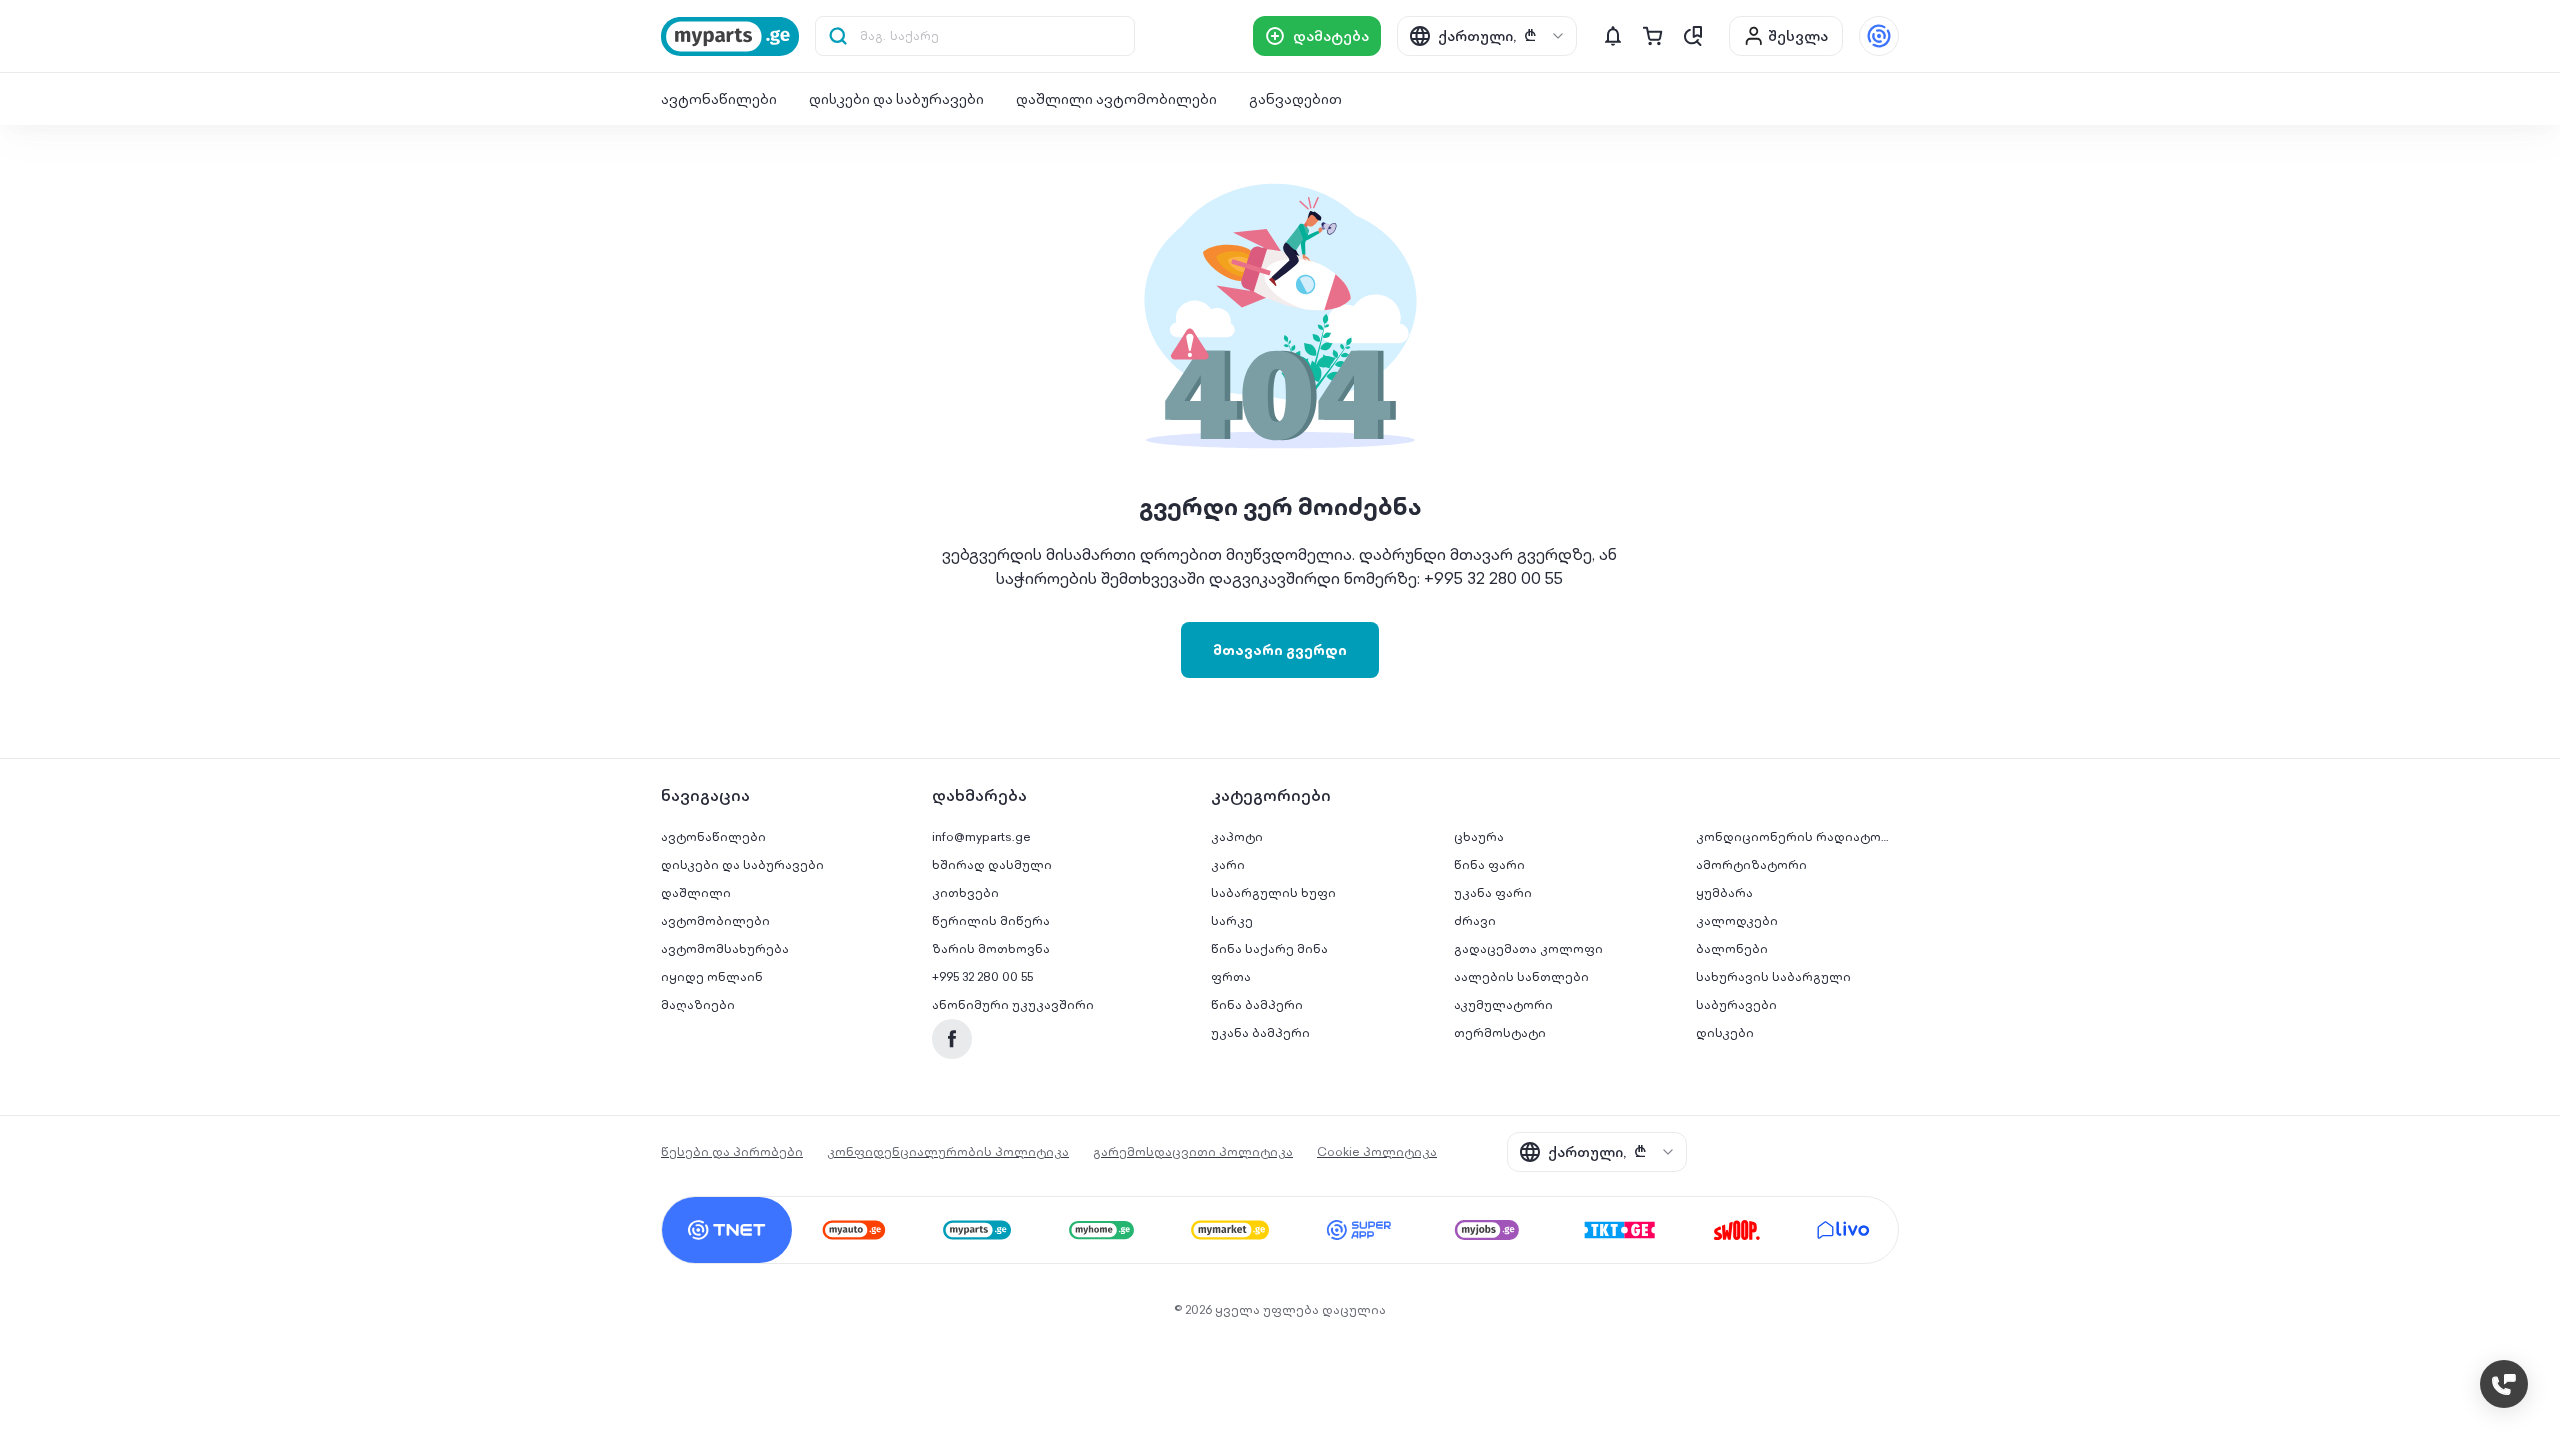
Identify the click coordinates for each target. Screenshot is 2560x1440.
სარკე (1232, 920)
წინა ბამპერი (1257, 1004)
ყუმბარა (1724, 892)
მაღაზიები (698, 1004)
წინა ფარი (1489, 864)
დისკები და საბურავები (896, 99)
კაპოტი (1237, 836)
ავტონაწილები (719, 99)
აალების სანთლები (1521, 976)
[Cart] (1653, 36)
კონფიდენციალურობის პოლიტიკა (948, 1151)
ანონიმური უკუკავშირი (1013, 1004)
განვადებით (1295, 99)
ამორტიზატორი (1751, 864)
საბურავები (1736, 1004)
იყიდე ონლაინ (712, 976)
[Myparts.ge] (730, 36)
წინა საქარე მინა (1269, 948)
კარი (1228, 864)
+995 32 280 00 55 (982, 976)
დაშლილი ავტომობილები (1116, 99)
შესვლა (1798, 36)
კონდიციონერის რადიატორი (1798, 836)
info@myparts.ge (981, 836)
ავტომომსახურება (725, 948)
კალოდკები (1737, 920)
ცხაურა (1479, 836)
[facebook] (952, 1039)
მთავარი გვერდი (1280, 650)
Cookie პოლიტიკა (1377, 1151)
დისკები (1725, 1032)
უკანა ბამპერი (1260, 1032)
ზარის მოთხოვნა (991, 948)
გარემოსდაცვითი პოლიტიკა (1193, 1151)
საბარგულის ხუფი (1273, 892)
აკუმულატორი (1503, 1004)
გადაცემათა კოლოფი (1528, 948)
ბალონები (1732, 948)
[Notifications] (1613, 36)
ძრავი (1475, 920)
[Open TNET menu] (1879, 36)
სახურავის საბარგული (1773, 976)
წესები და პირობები (732, 1151)
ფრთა (1231, 976)
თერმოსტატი (1500, 1032)
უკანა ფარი (1493, 892)
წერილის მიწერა (991, 920)
